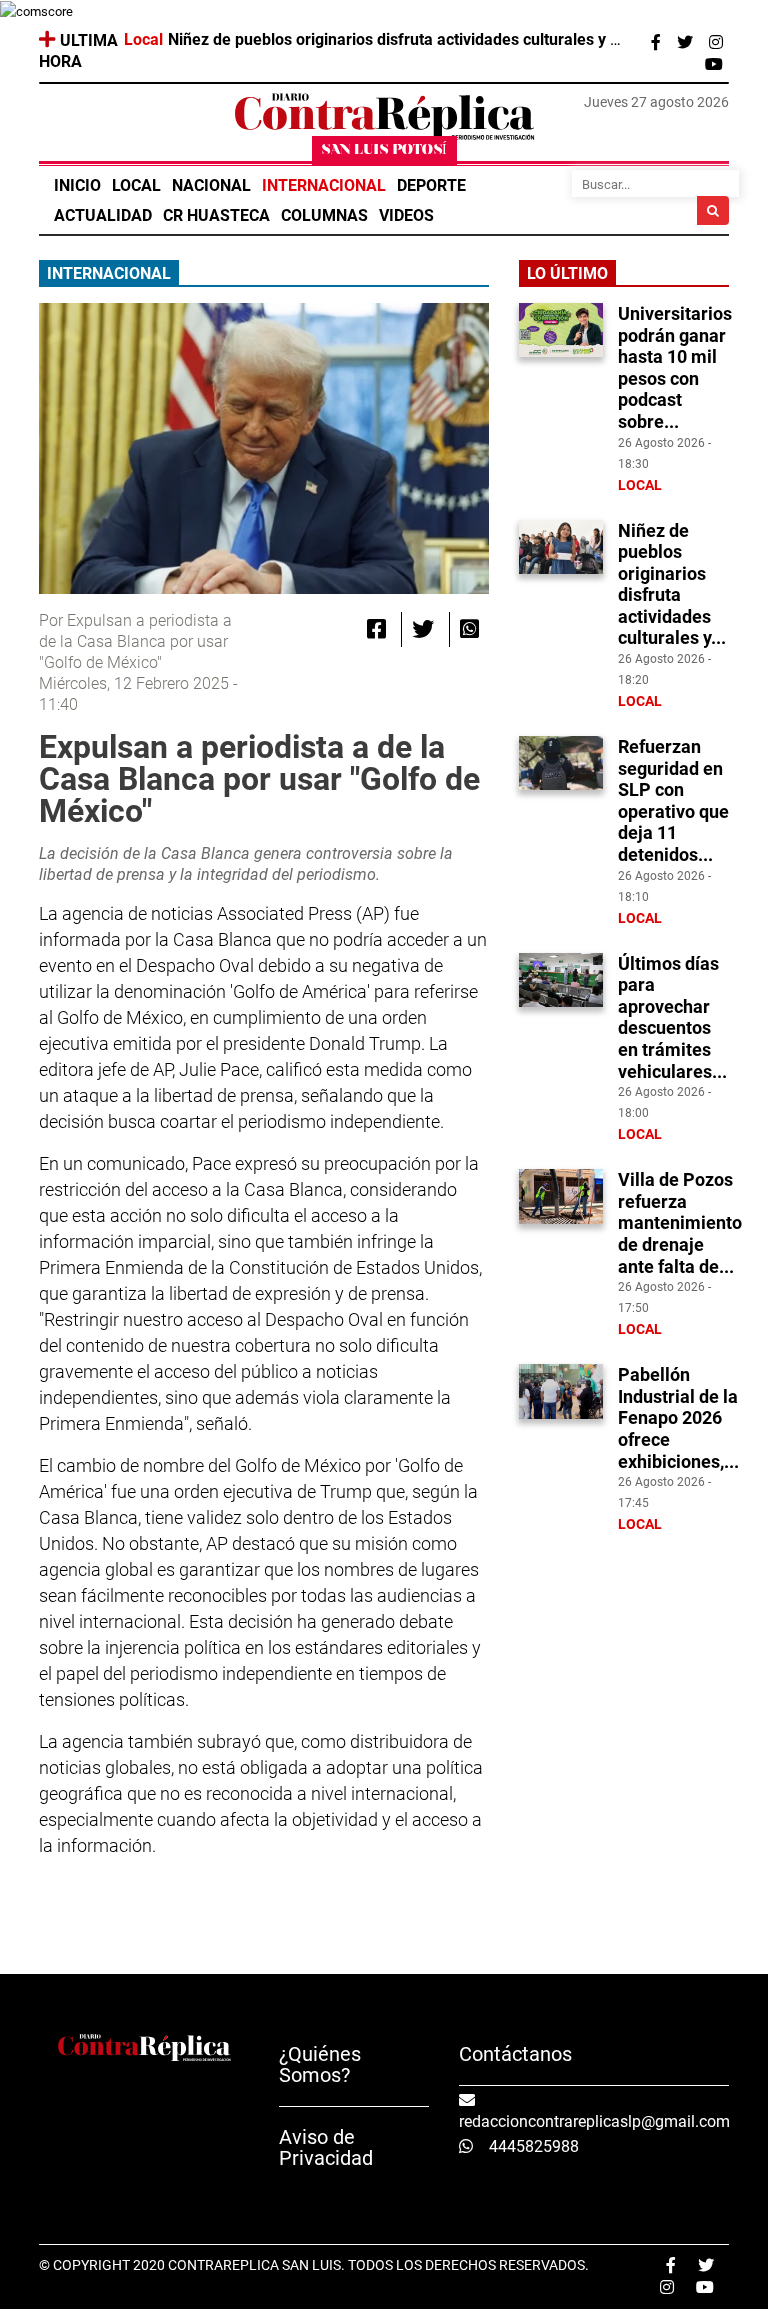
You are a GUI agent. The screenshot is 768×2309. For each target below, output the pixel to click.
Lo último (567, 273)
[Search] (713, 210)
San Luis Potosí (384, 150)
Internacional (324, 185)
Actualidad (103, 215)
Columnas (324, 215)
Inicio (77, 185)
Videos (406, 215)
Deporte (431, 185)
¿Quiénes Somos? (320, 2064)
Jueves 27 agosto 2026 (656, 102)
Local (136, 185)
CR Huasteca (216, 215)
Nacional (211, 185)
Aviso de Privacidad (326, 2147)
